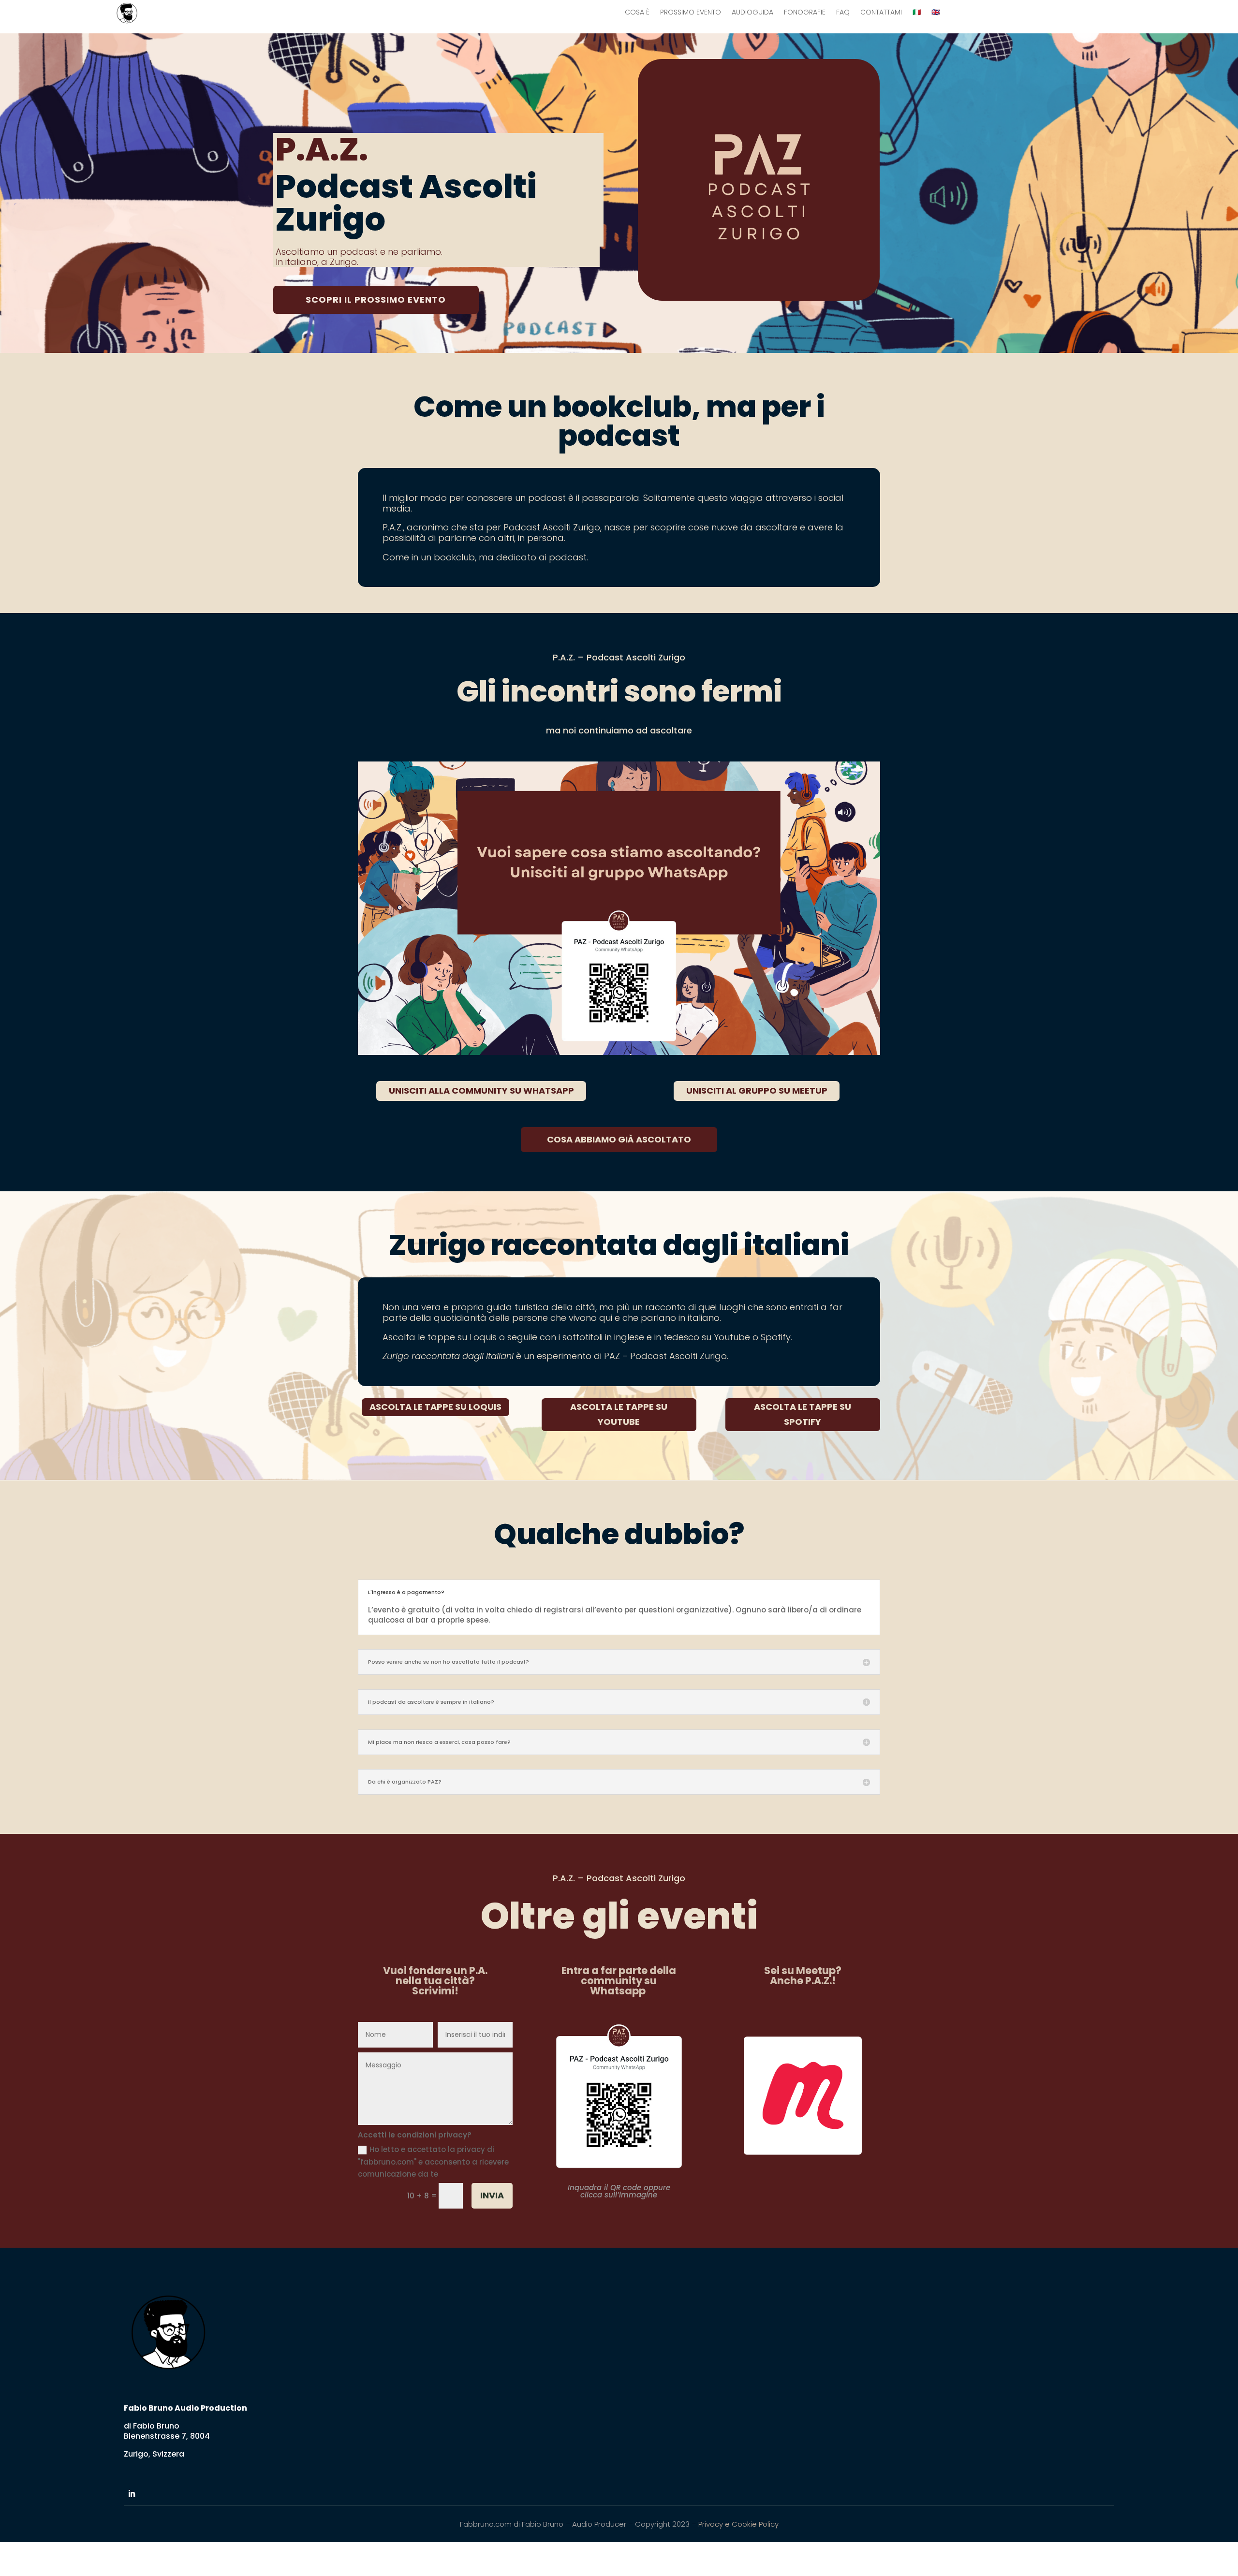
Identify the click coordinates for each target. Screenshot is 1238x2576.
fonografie (805, 13)
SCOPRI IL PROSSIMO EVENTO (376, 300)
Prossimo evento (691, 13)
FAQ (843, 13)
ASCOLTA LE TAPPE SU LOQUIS (435, 1407)
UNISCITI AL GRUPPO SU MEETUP (757, 1090)
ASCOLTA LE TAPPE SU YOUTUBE (619, 1414)
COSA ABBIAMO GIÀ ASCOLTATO (619, 1139)
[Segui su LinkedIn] (132, 2494)
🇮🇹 (917, 13)
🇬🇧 (936, 13)
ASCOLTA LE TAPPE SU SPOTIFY (803, 1414)
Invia (492, 2195)
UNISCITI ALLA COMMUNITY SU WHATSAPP (481, 1090)
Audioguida (752, 13)
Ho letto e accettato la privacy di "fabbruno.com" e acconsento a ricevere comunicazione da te (433, 2162)
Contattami (881, 13)
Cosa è (637, 13)
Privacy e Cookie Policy (738, 2524)
